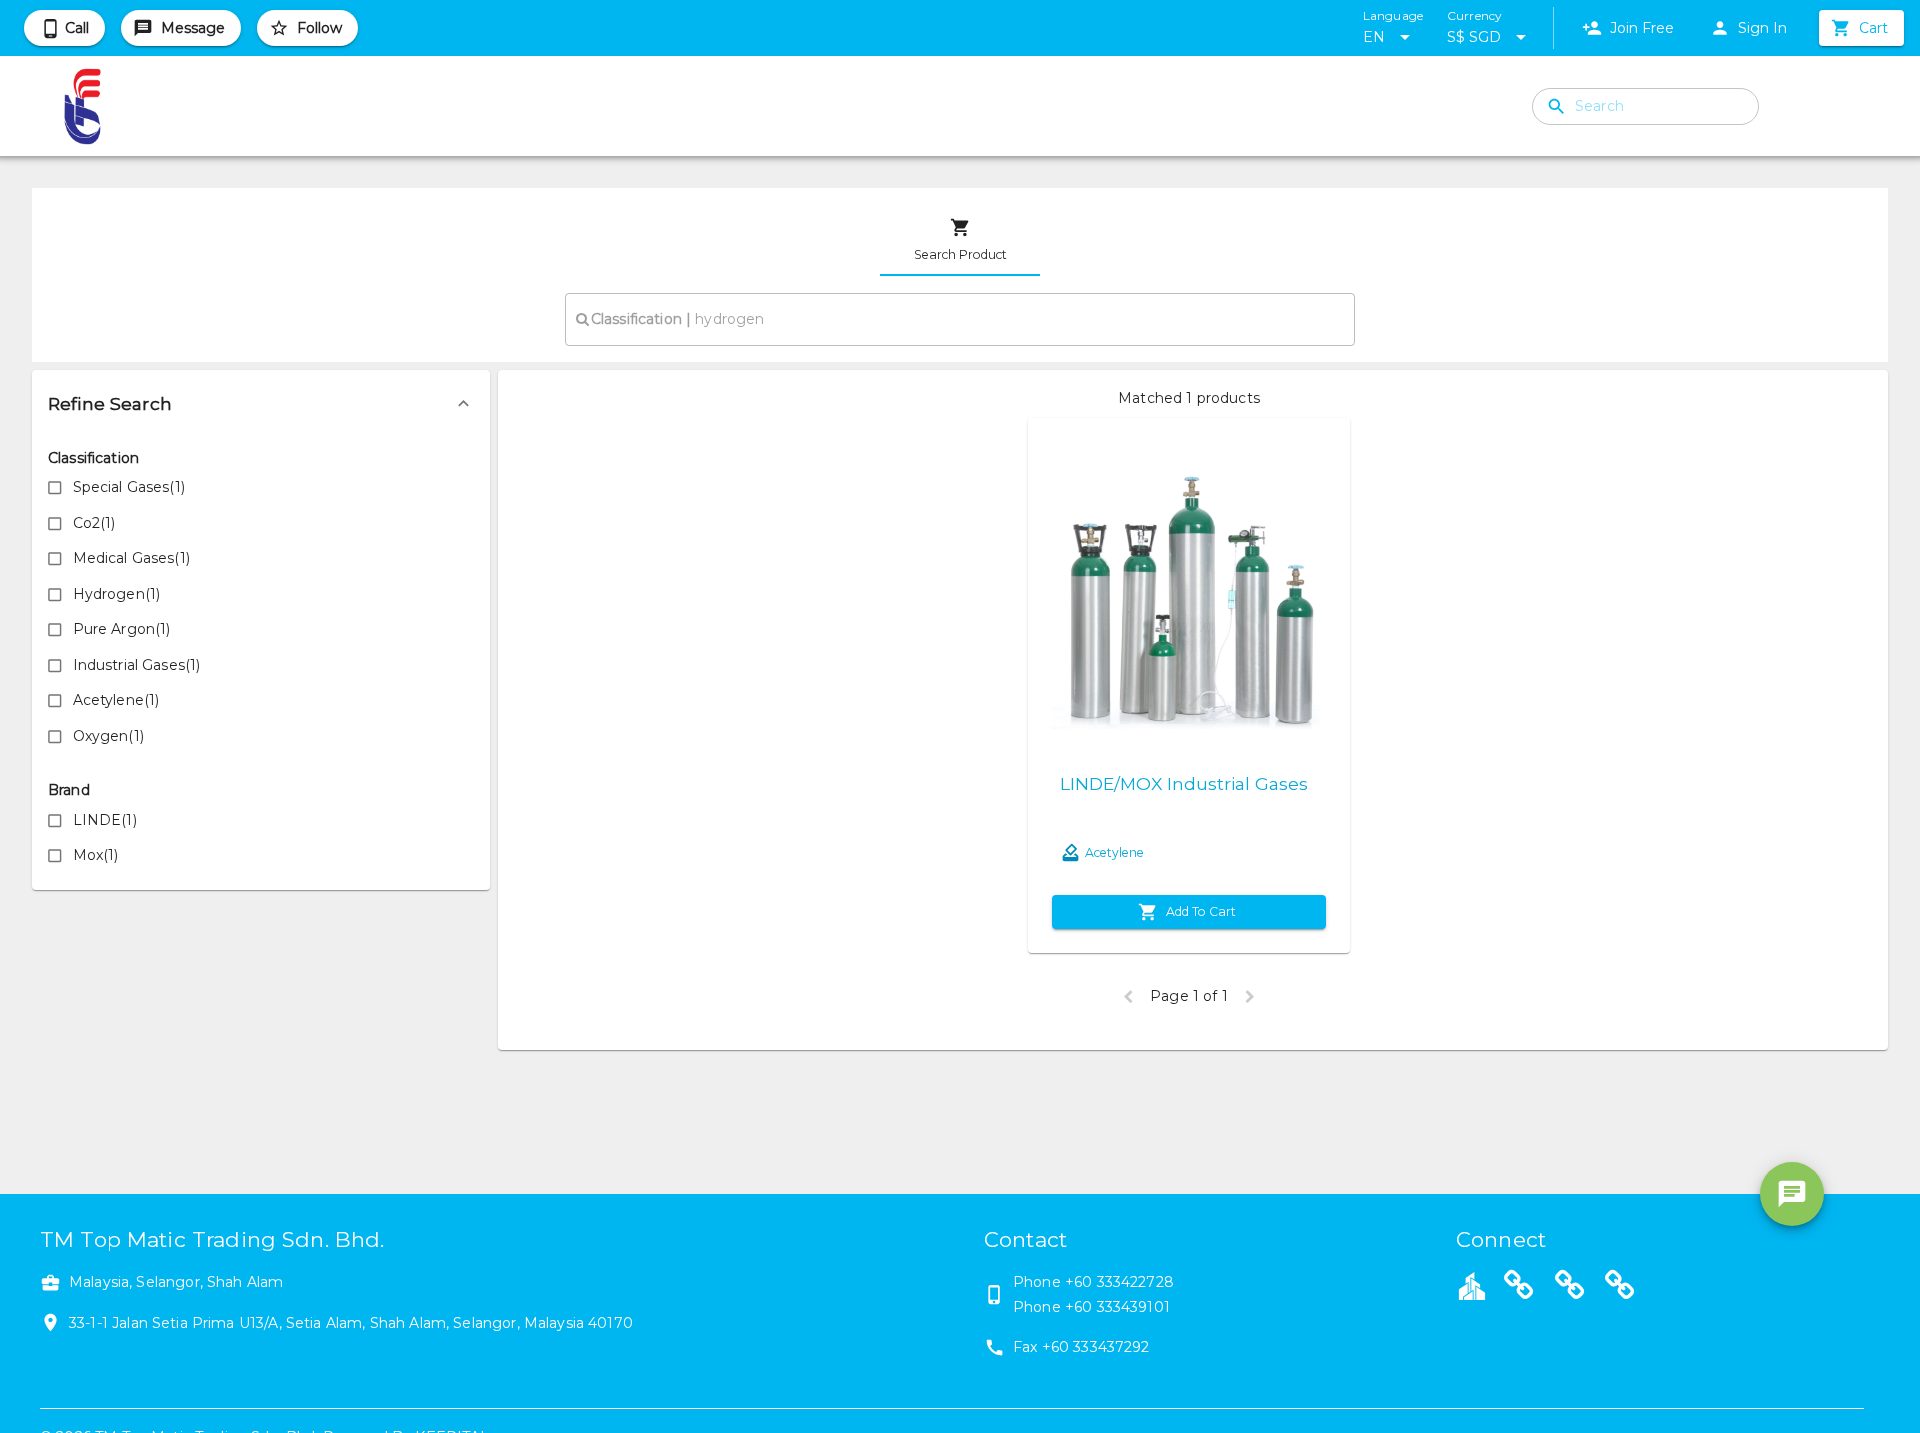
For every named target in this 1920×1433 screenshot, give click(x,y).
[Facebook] (1620, 1288)
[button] (261, 404)
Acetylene (1114, 852)
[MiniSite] (1570, 1288)
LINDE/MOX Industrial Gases (1184, 783)
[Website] (1519, 1288)
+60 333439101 (1117, 1307)
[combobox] (960, 319)
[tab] (960, 240)
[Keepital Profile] (1472, 1285)
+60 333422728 (1119, 1282)
